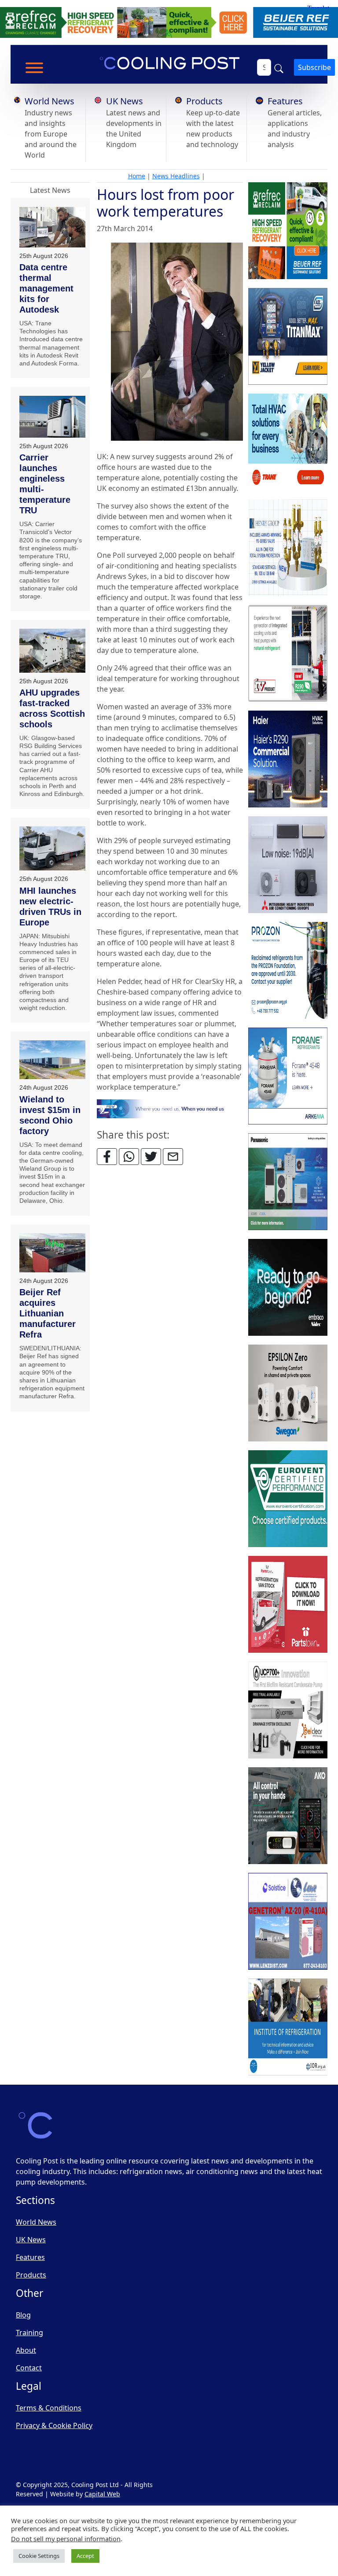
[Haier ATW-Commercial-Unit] (288, 759)
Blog (23, 2315)
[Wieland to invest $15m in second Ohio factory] (52, 1060)
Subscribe (314, 67)
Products (204, 101)
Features (285, 101)
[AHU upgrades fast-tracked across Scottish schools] (52, 651)
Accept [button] (85, 2556)
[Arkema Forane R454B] (288, 1076)
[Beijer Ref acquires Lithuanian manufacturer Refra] (52, 1253)
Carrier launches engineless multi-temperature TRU (45, 484)
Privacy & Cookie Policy (54, 2425)
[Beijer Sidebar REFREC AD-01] (288, 231)
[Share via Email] (173, 1157)
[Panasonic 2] (288, 1182)
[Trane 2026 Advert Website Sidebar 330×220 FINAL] (288, 442)
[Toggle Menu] (34, 68)
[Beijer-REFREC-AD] (169, 22)
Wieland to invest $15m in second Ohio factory (50, 1115)
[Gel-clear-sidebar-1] (288, 1710)
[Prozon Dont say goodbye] (288, 970)
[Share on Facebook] (107, 1157)
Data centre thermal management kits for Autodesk (46, 288)
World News (50, 101)
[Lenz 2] (288, 1921)
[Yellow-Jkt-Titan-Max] (288, 336)
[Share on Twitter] (151, 1157)
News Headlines (176, 176)
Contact (29, 2368)
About (26, 2350)
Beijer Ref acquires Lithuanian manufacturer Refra (48, 1313)
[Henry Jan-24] (288, 548)
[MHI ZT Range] (288, 865)
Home (137, 176)
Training (29, 2333)
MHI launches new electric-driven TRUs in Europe (50, 907)
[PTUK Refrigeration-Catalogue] (288, 1604)
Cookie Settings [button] (39, 2556)
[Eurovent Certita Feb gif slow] (288, 1499)
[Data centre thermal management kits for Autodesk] (52, 227)
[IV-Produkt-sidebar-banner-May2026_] (288, 653)
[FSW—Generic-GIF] (170, 1108)
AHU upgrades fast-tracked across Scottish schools (52, 708)
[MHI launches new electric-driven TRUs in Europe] (52, 848)
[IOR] (288, 2027)
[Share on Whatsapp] (129, 1157)
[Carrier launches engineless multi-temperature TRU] (52, 417)
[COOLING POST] (288, 1816)
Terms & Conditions (49, 2408)
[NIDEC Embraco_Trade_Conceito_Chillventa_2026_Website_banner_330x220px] (288, 1287)
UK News (125, 101)
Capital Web (102, 2494)
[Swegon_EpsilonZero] (288, 1393)
